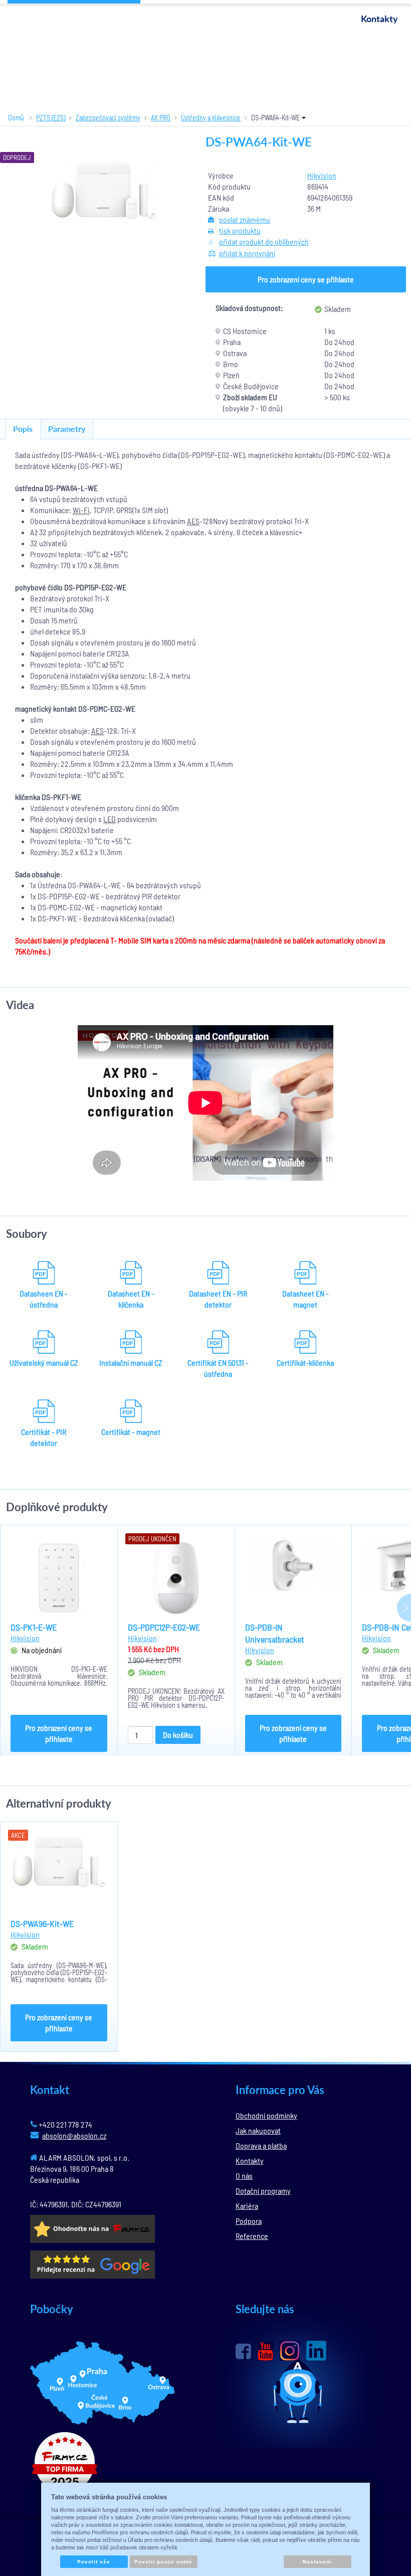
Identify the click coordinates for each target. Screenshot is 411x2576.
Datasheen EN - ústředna (44, 1299)
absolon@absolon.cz (74, 2135)
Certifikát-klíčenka (305, 1362)
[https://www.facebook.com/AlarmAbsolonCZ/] (243, 2351)
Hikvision (322, 175)
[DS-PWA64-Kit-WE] (103, 190)
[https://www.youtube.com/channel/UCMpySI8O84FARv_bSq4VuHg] (265, 2352)
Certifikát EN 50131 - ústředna (218, 1368)
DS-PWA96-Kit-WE (42, 1923)
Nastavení (317, 2562)
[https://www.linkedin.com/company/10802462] (316, 2351)
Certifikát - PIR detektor (44, 1437)
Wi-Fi (81, 510)
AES (193, 521)
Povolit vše (94, 2562)
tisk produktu (240, 230)
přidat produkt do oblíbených (264, 241)
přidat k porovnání (247, 253)
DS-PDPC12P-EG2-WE (164, 1627)
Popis (23, 429)
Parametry (67, 429)
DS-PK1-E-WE (34, 1627)
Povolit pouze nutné (163, 2562)
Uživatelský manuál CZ (44, 1362)
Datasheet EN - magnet (305, 1299)
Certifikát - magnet (131, 1432)
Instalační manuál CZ (131, 1362)
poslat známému (245, 219)
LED (110, 819)
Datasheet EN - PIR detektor (218, 1299)
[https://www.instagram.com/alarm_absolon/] (290, 2351)
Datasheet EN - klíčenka (131, 1299)
